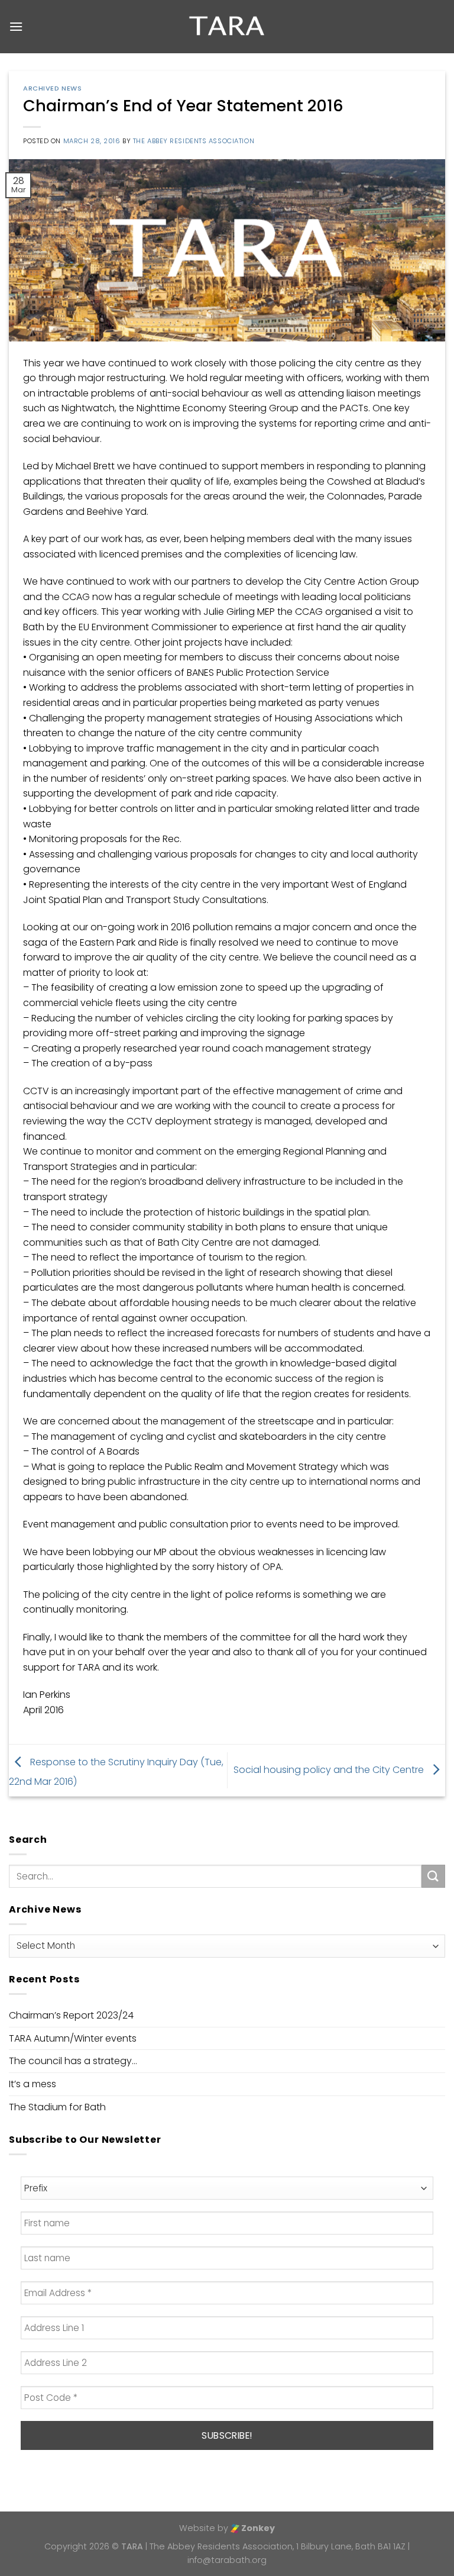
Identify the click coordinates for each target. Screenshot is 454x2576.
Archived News (52, 88)
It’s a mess (33, 2084)
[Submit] (433, 1876)
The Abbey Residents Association (194, 141)
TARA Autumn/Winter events (73, 2038)
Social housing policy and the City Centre (330, 1770)
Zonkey (257, 2528)
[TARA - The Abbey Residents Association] (227, 27)
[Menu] (16, 26)
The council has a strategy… (73, 2061)
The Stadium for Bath (57, 2107)
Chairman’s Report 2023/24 (71, 2015)
